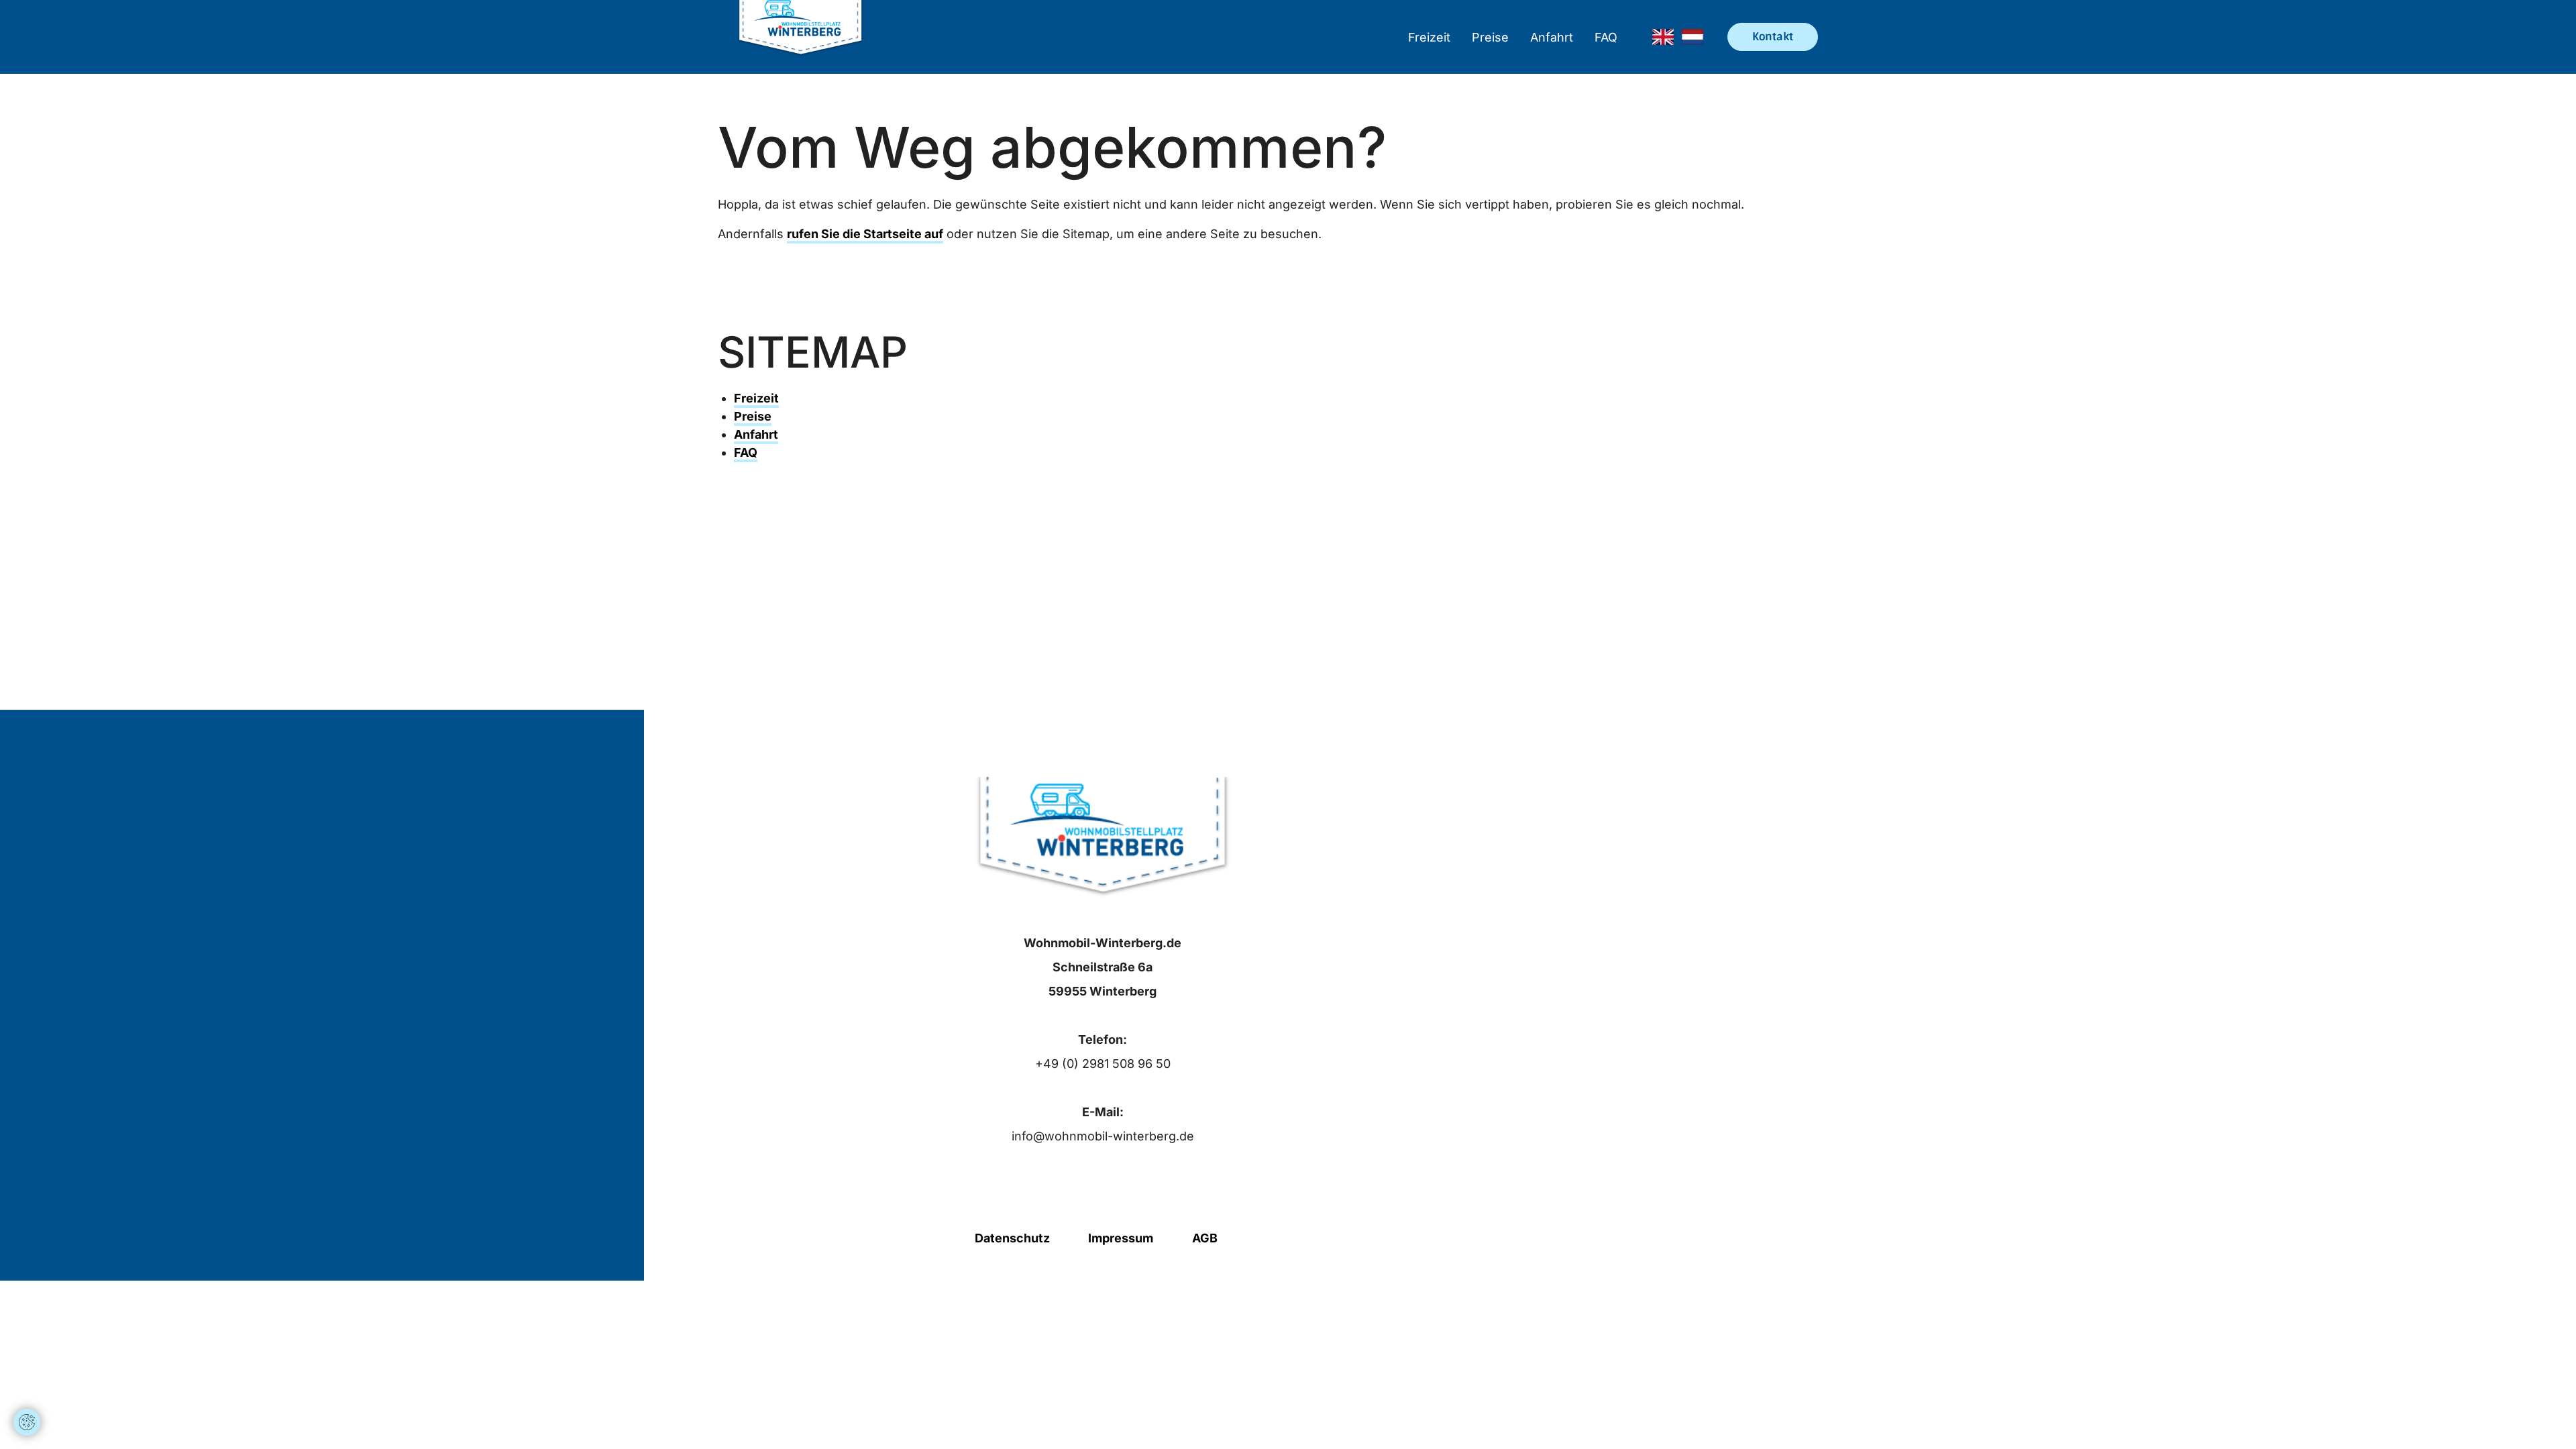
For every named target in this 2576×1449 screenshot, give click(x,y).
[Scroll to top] (27, 1382)
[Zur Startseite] (801, 37)
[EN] (1663, 37)
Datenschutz (1012, 1238)
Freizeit (1429, 37)
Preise (1490, 37)
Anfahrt (1552, 37)
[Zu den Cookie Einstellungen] (27, 1422)
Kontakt (1773, 37)
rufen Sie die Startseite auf (865, 234)
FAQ (1606, 37)
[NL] (1693, 37)
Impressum (1121, 1238)
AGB (1205, 1238)
